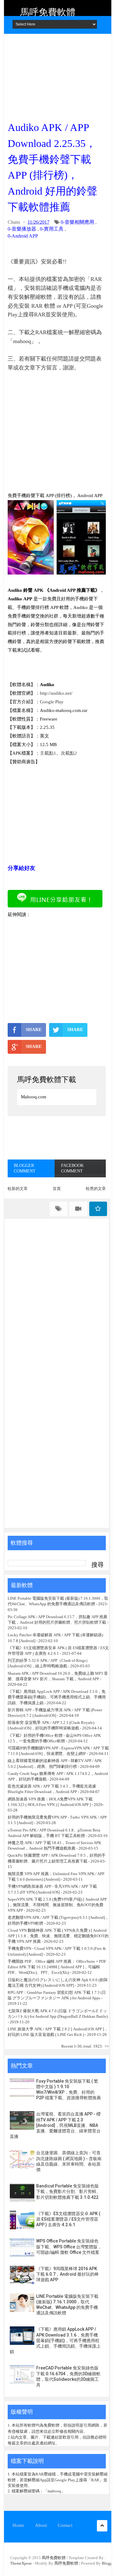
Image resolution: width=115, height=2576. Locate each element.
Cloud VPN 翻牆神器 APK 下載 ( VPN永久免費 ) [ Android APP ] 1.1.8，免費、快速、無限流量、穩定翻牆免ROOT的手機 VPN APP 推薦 (58, 1936)
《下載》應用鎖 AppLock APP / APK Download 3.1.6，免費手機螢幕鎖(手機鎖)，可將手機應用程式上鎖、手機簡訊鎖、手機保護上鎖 (57, 1697)
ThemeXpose (21, 2563)
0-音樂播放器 (22, 229)
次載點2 (69, 753)
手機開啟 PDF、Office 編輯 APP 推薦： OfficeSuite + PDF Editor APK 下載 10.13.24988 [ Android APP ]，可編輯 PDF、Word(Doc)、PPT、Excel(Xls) (57, 1967)
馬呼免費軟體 (48, 12)
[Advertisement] (57, 75)
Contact (65, 2525)
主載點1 (48, 753)
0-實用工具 (52, 229)
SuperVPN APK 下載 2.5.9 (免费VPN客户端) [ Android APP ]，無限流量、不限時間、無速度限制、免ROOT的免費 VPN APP (57, 1905)
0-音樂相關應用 (77, 222)
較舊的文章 (96, 1189)
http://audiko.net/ (56, 693)
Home (18, 2525)
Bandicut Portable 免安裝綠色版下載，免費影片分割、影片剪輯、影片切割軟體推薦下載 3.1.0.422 (68, 2191)
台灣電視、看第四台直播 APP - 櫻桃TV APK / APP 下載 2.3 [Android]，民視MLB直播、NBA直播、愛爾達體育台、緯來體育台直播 (55, 2125)
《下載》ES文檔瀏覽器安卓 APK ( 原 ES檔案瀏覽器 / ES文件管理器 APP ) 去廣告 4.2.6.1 (68, 2219)
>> (107, 2046)
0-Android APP (23, 236)
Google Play (52, 702)
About (41, 2525)
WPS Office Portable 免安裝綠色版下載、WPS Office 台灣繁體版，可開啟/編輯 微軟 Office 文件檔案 (69, 2246)
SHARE (34, 1029)
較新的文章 (18, 1189)
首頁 (57, 1189)
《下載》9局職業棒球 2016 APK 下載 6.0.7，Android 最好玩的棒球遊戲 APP (67, 2274)
